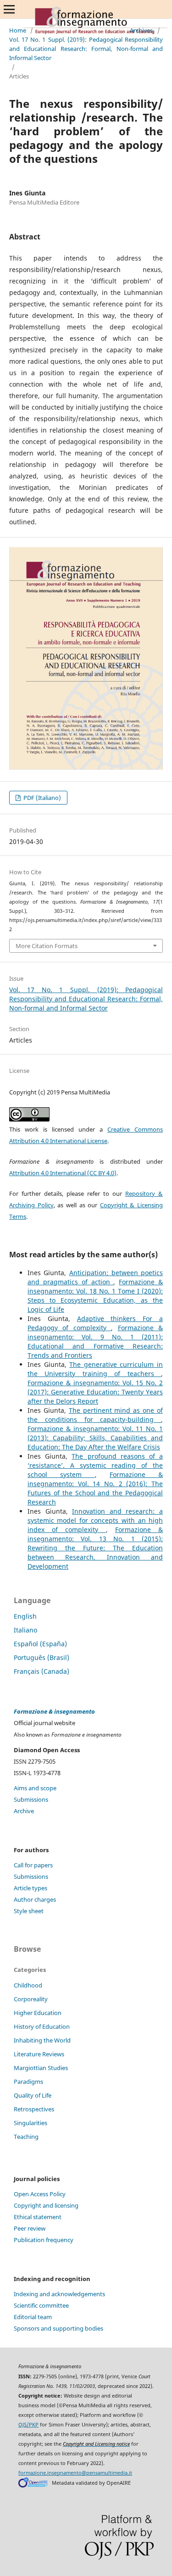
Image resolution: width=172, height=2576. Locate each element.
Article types (31, 1888)
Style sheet (29, 1911)
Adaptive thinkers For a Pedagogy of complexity (95, 1323)
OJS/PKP (28, 2425)
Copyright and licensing (46, 2205)
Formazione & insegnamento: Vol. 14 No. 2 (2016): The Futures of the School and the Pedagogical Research (95, 1488)
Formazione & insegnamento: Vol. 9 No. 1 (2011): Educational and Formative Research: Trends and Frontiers (95, 1341)
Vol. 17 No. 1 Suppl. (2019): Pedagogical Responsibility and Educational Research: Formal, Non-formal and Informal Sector (86, 49)
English (25, 1616)
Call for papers (33, 1865)
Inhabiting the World (42, 2040)
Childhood (28, 1985)
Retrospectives (34, 2109)
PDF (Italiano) (42, 798)
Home (18, 30)
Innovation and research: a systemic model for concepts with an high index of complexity (95, 1520)
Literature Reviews (39, 2054)
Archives (141, 30)
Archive (24, 1811)
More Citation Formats (47, 946)
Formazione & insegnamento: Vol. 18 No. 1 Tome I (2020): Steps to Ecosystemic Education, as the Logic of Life (95, 1296)
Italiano (25, 1630)
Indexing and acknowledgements (59, 2294)
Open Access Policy (40, 2194)
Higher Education (38, 2013)
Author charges (35, 1899)
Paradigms (28, 2082)
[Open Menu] (9, 9)
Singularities (31, 2123)
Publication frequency (44, 2240)
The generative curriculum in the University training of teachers (95, 1369)
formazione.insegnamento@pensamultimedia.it (75, 2473)
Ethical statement (38, 2217)
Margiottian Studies (41, 2068)
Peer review (30, 2228)
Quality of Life (33, 2095)
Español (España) (40, 1644)
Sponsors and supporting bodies (58, 2328)
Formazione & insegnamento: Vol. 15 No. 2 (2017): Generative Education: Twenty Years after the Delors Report (95, 1392)
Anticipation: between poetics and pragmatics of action (95, 1277)
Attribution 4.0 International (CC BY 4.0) (63, 1173)
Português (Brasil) (42, 1657)
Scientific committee (41, 2305)
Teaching (26, 2137)
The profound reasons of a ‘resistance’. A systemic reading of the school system (95, 1465)
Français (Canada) (42, 1671)
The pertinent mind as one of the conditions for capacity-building (95, 1415)
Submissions (31, 1799)
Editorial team (33, 2317)
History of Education (42, 2026)
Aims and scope (35, 1788)
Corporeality (31, 1999)
